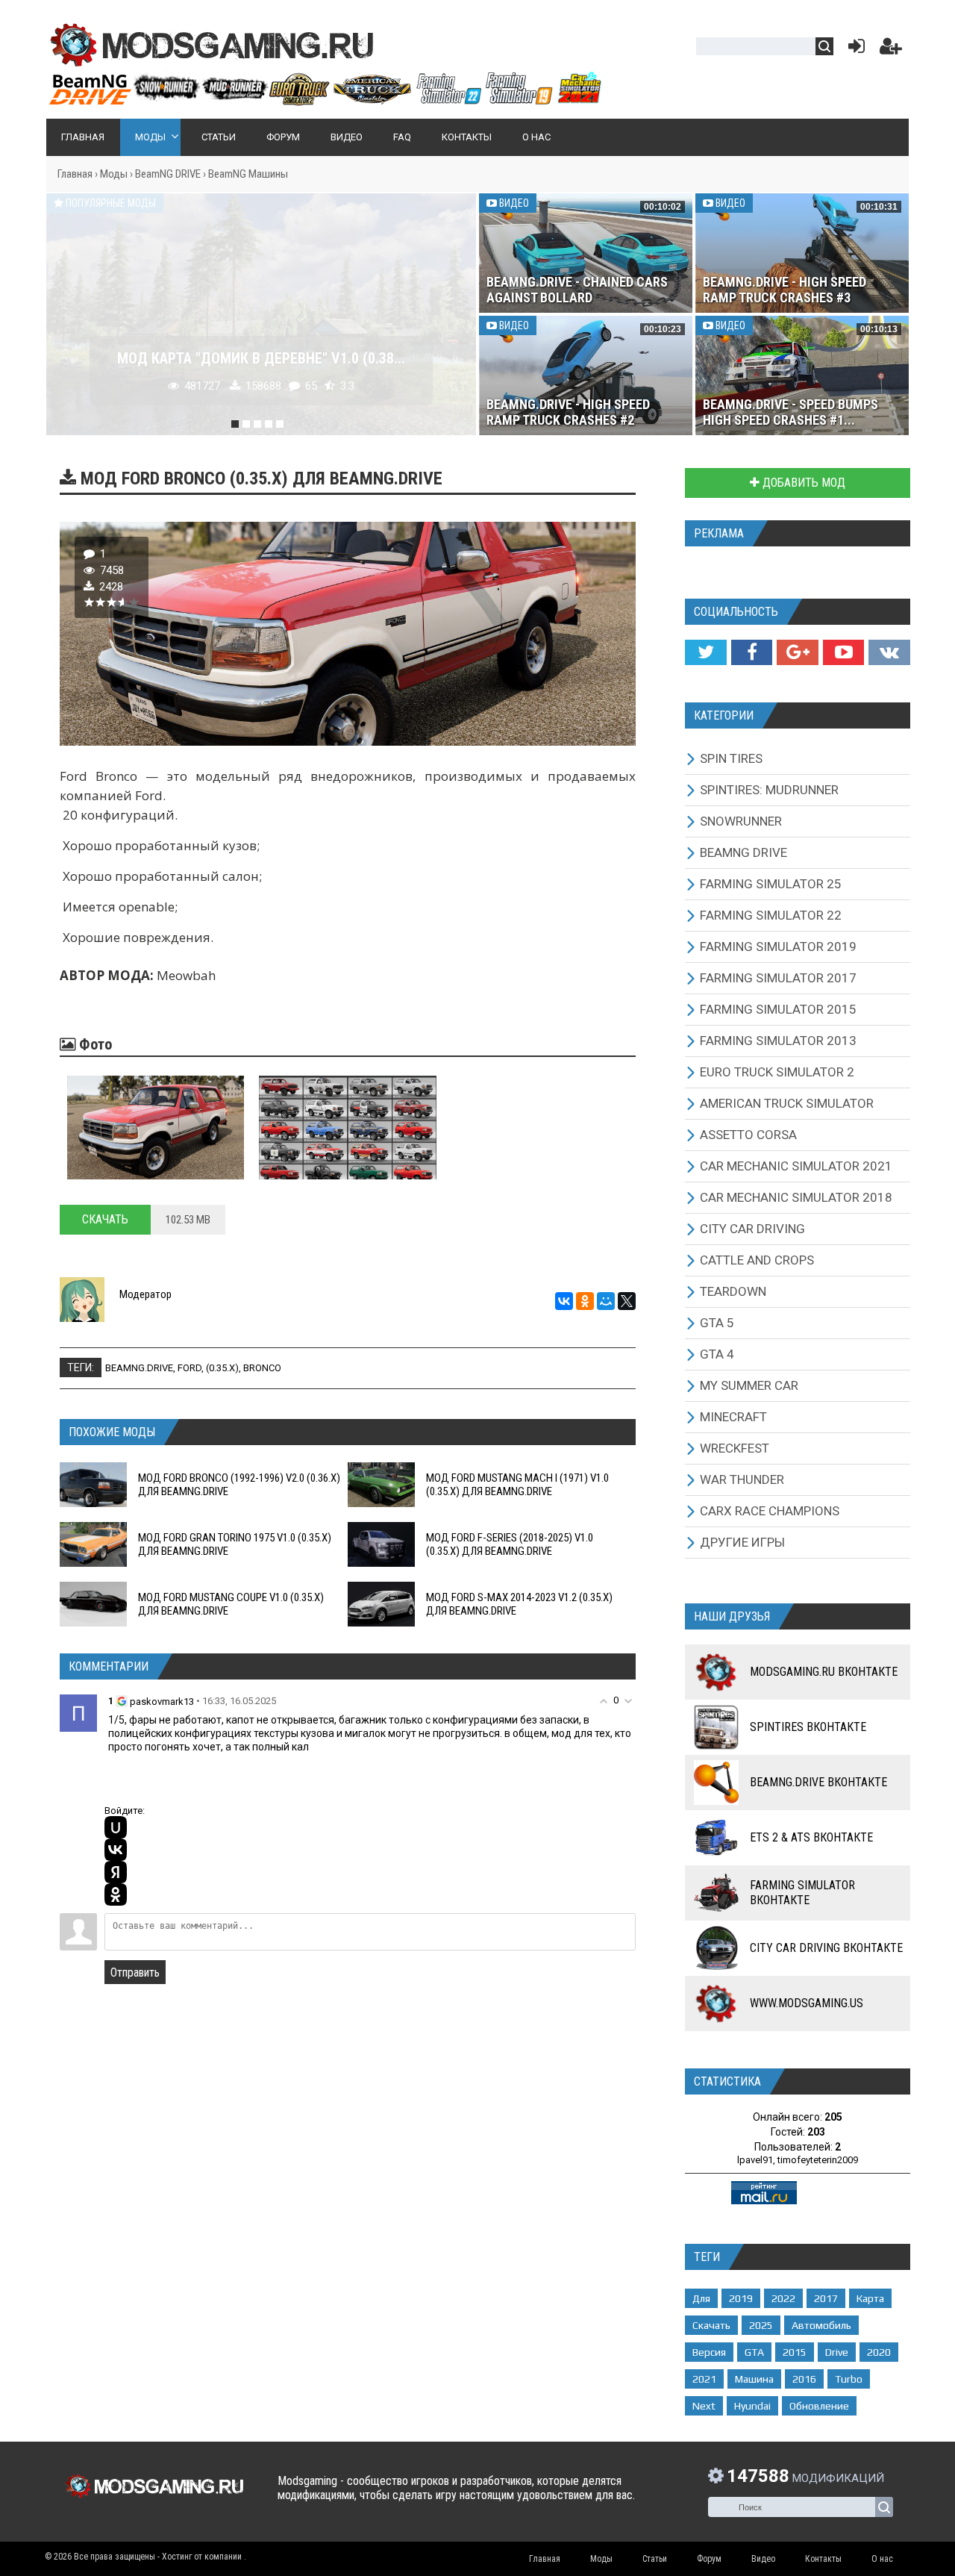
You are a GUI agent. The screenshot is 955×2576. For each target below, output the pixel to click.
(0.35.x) (222, 1368)
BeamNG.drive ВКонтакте (818, 1782)
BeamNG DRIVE (168, 174)
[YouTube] (843, 652)
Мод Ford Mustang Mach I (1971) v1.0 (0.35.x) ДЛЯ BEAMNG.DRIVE (517, 1485)
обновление (819, 2406)
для (701, 2298)
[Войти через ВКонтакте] (116, 1850)
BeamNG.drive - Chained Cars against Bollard (577, 290)
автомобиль (821, 2325)
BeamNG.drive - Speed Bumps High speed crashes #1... (790, 412)
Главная (75, 174)
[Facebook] (752, 652)
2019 (741, 2298)
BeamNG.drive (139, 1368)
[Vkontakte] (889, 652)
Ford (190, 1368)
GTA (754, 2352)
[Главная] (325, 99)
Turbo (849, 2379)
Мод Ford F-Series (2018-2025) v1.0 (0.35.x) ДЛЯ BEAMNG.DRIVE (510, 1544)
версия (709, 2352)
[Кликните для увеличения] (156, 1128)
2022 (783, 2298)
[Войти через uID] (116, 1827)
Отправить (135, 1972)
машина (754, 2379)
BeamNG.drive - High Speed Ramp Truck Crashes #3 (785, 290)
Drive (837, 2352)
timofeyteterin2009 (818, 2160)
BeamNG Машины (248, 174)
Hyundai (752, 2406)
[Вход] (854, 50)
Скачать (105, 1219)
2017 (826, 2298)
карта (870, 2298)
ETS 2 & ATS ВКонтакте (811, 1837)
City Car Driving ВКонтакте (826, 1948)
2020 (879, 2352)
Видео (513, 203)
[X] (627, 1301)
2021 (704, 2379)
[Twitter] (705, 652)
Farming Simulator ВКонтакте (802, 1893)
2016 (804, 2379)
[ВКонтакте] (564, 1301)
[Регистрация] (891, 50)
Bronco (262, 1368)
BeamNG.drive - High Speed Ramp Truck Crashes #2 (568, 412)
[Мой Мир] (606, 1301)
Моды (114, 174)
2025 (761, 2325)
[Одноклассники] (585, 1301)
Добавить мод (802, 483)
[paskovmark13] (78, 1713)
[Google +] (797, 652)
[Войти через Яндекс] (116, 1872)
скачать (711, 2325)
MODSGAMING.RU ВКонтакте (824, 1672)
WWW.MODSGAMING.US (807, 2003)
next (704, 2406)
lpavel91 (755, 2160)
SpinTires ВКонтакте (808, 1727)
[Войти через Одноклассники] (116, 1894)
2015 (795, 2352)
